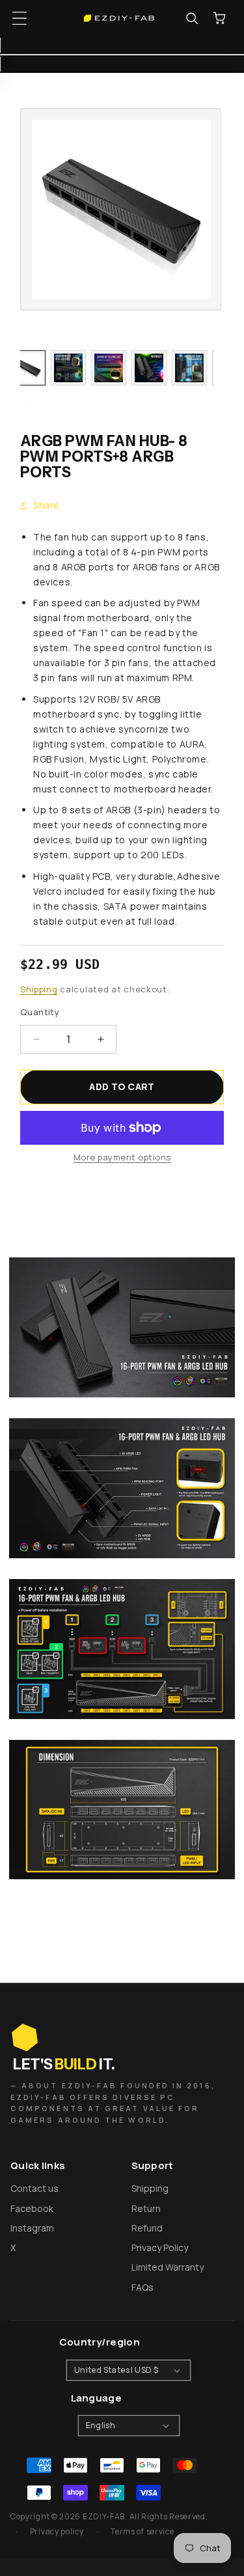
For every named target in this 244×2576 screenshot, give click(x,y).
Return (146, 2208)
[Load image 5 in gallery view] (189, 368)
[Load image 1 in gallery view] (28, 368)
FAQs (142, 2287)
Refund (147, 2228)
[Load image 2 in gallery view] (68, 368)
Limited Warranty (168, 2267)
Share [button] (47, 505)
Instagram (32, 2228)
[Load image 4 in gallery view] (149, 368)
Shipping (39, 989)
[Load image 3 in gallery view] (109, 368)
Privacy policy (57, 2531)
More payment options (122, 1157)
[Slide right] (25, 401)
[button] (20, 18)
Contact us (34, 2188)
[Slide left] (25, 336)
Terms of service (142, 2531)
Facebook (32, 2208)
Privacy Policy (160, 2247)
